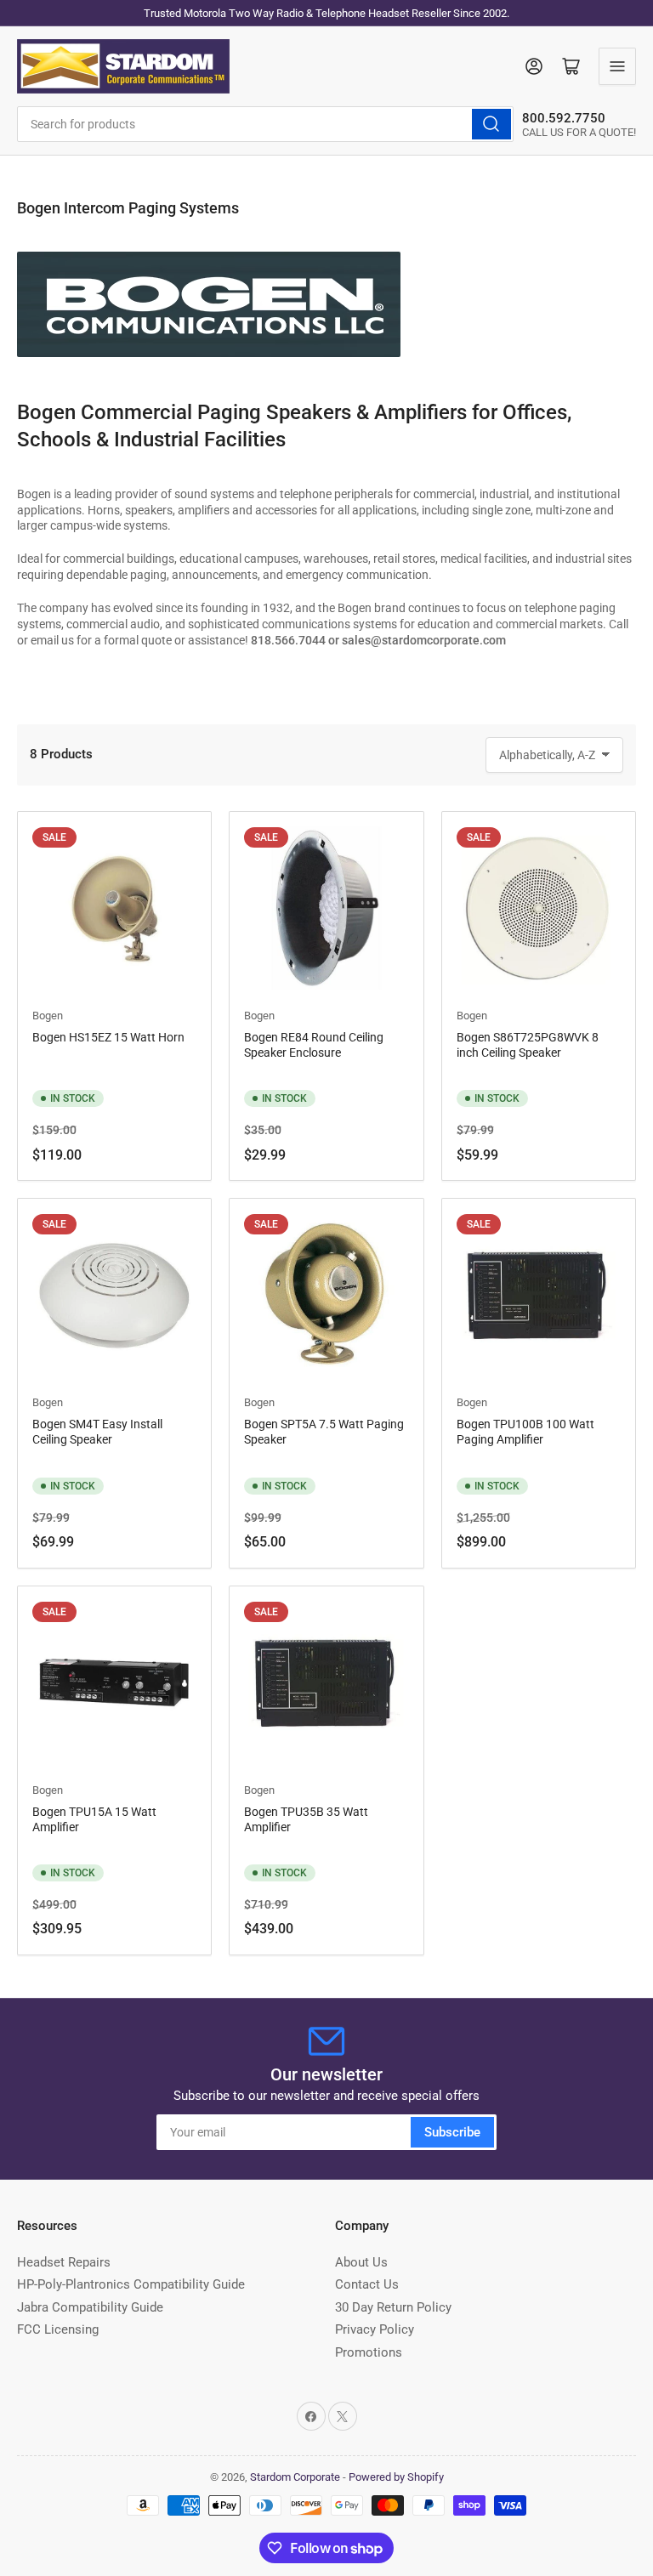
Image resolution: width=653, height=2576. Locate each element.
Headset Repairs (64, 2262)
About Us (361, 2262)
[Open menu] (617, 66)
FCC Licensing (58, 2329)
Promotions (369, 2352)
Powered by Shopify (396, 2477)
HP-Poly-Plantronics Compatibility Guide (131, 2284)
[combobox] (265, 124)
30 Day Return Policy (393, 2307)
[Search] (491, 124)
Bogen (48, 1016)
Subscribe (452, 2132)
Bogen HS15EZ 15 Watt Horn (108, 1037)
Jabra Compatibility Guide (90, 2307)
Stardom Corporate (295, 2477)
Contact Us (367, 2284)
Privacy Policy (375, 2329)
